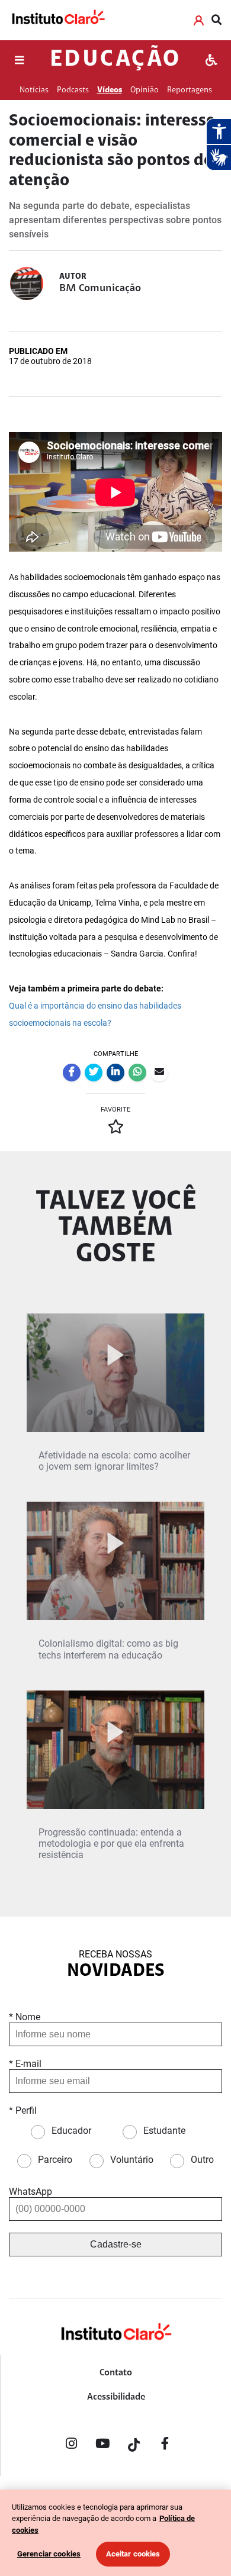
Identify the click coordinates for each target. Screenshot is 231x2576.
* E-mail (25, 2064)
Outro (202, 2160)
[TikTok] (134, 2446)
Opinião (145, 90)
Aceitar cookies (133, 2554)
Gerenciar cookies (49, 2554)
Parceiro (55, 2160)
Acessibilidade (116, 2397)
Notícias (34, 90)
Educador (71, 2131)
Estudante (164, 2131)
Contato (116, 2373)
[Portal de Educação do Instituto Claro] (115, 2351)
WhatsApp (31, 2192)
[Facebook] (165, 2446)
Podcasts (73, 90)
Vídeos (110, 90)
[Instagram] (71, 2446)
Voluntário (132, 2160)
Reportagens (190, 90)
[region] (115, 2533)
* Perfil (23, 2110)
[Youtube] (102, 2446)
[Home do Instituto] (58, 20)
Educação (115, 60)
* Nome (25, 2017)
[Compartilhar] (72, 1073)
